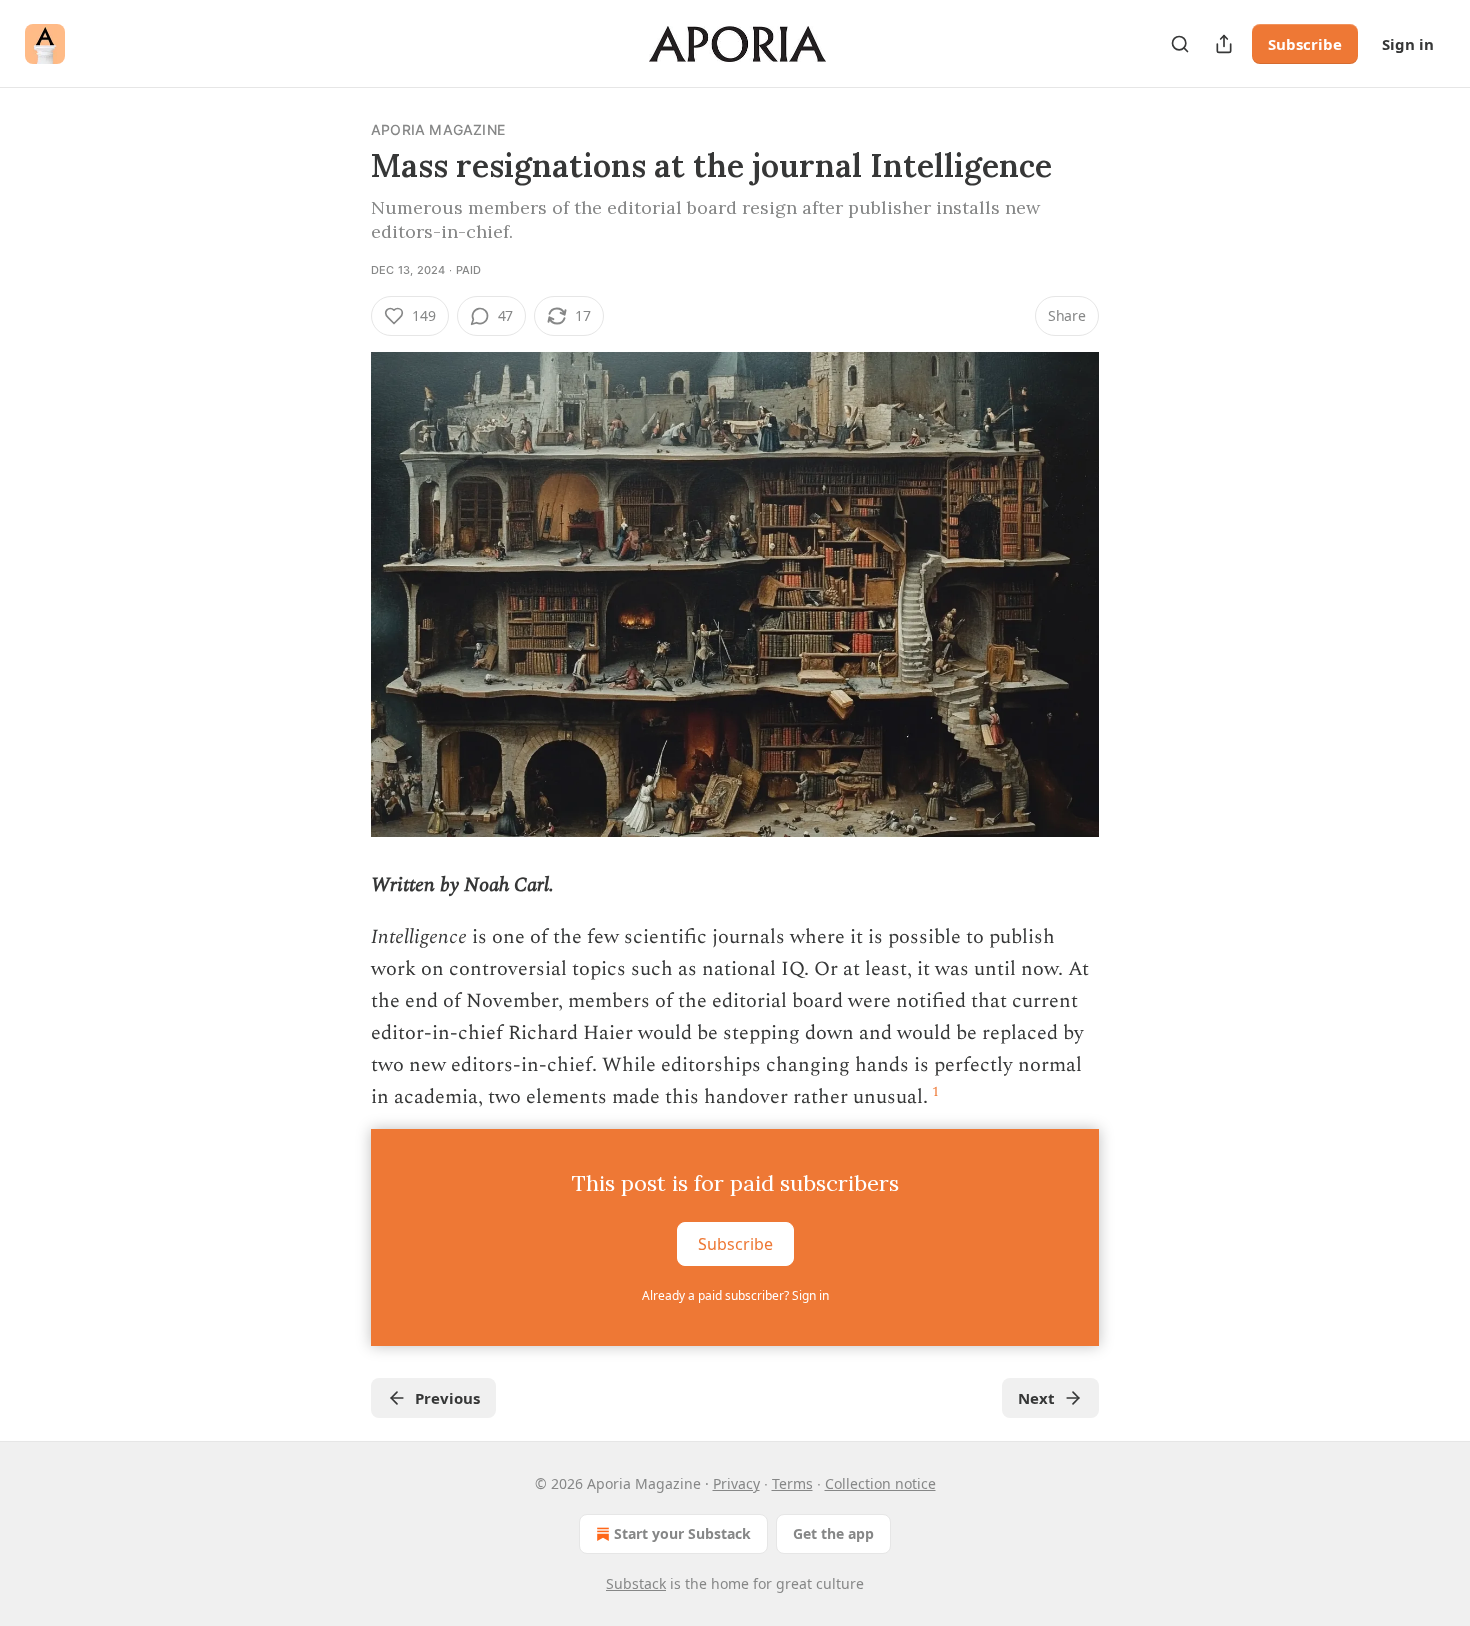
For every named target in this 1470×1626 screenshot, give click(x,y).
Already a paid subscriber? (735, 1295)
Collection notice (880, 1483)
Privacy (736, 1483)
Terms (792, 1483)
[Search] (1180, 44)
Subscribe (1305, 44)
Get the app (833, 1533)
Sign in (1408, 44)
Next (1036, 1398)
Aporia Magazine (438, 129)
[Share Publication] (1224, 44)
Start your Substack (682, 1533)
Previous (447, 1398)
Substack (636, 1583)
